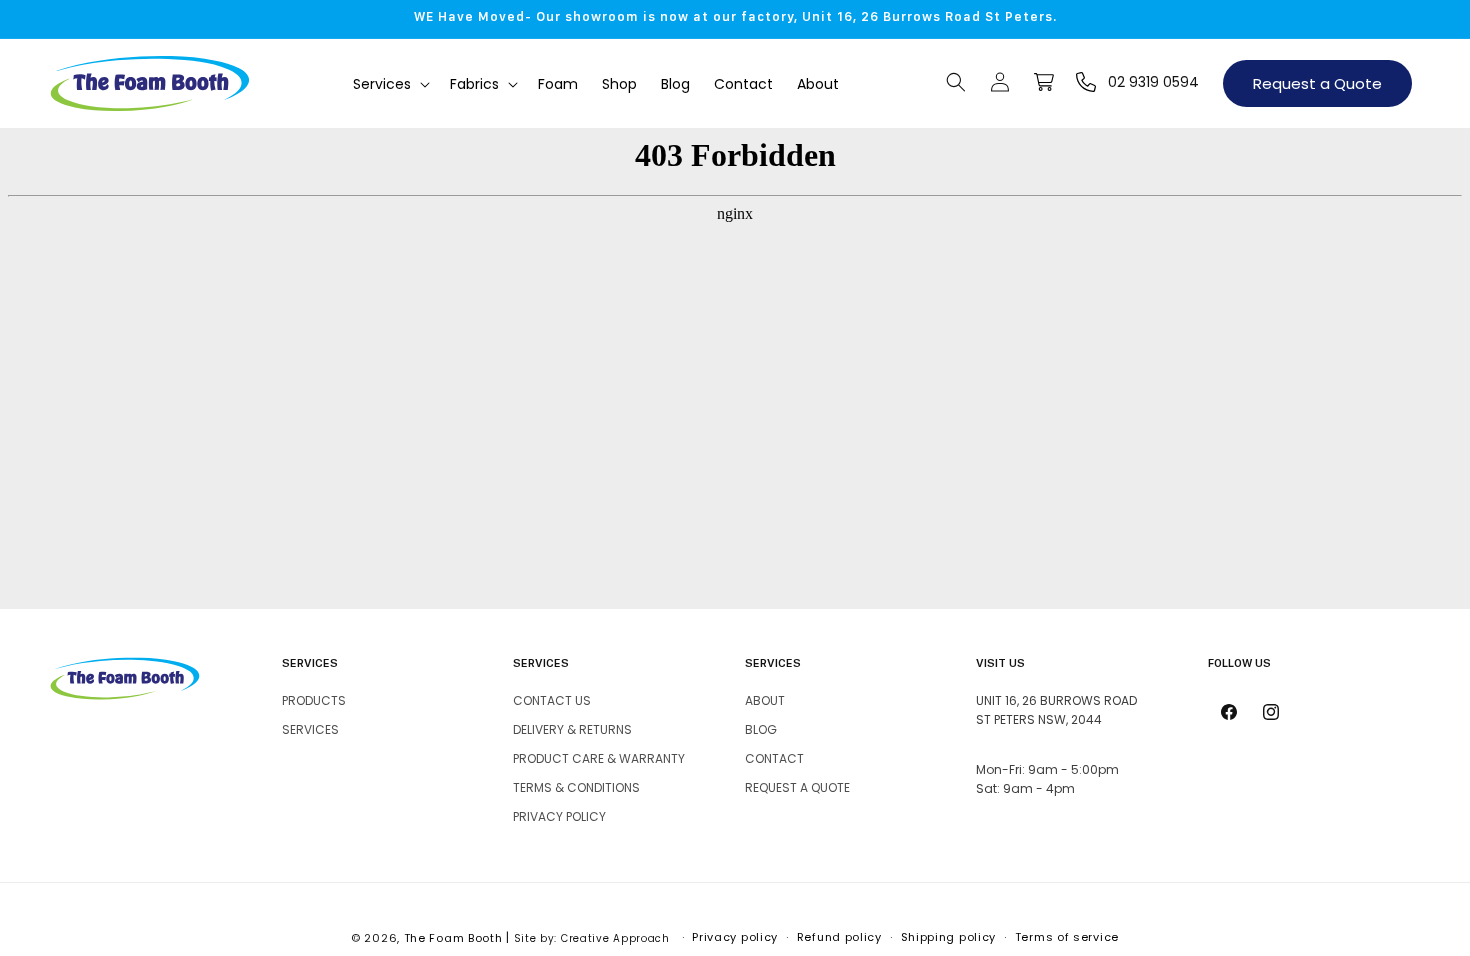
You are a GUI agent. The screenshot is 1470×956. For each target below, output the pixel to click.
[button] (389, 84)
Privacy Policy (559, 816)
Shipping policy (949, 937)
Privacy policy (735, 937)
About (765, 700)
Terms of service (1067, 937)
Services (310, 729)
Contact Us (552, 700)
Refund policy (839, 937)
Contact (774, 758)
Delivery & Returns (572, 729)
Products (314, 700)
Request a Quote (1317, 83)
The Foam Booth (453, 938)
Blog (761, 729)
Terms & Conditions (576, 787)
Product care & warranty (599, 758)
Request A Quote (797, 787)
